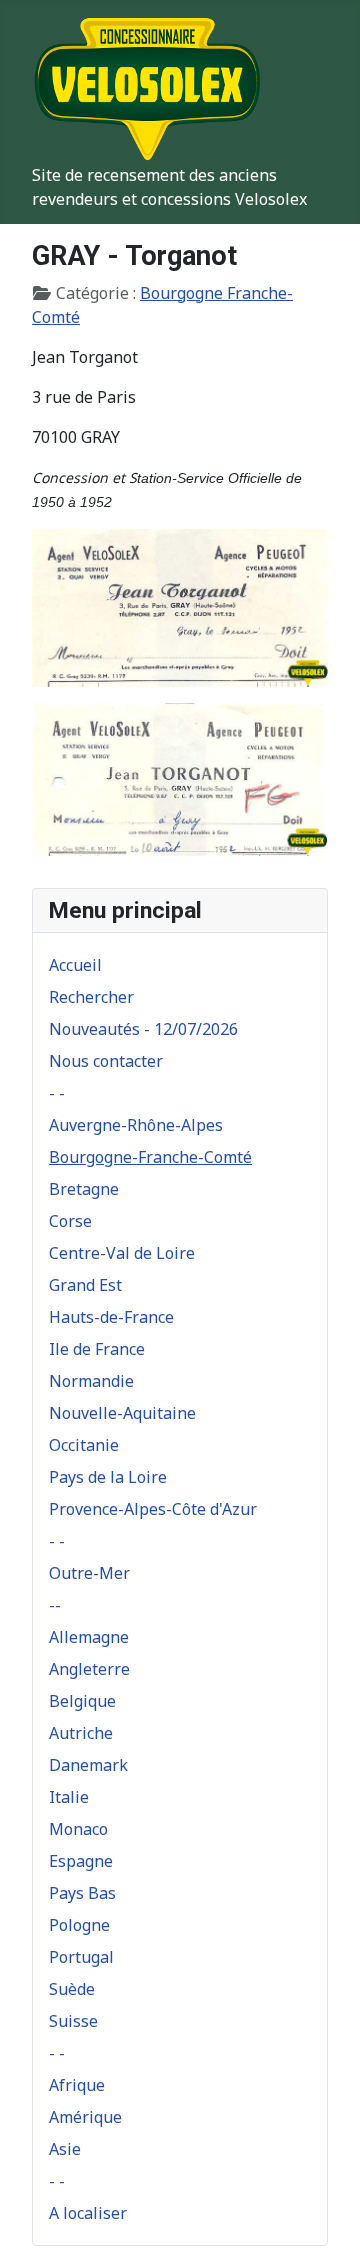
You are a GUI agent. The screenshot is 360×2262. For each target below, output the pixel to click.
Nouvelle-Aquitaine (122, 1413)
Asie (65, 2149)
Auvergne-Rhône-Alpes (136, 1125)
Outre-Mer (89, 1573)
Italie (69, 1797)
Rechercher (91, 997)
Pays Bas (82, 1893)
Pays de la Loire (108, 1477)
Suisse (73, 2021)
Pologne (79, 1925)
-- (55, 1605)
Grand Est (85, 1285)
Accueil (75, 965)
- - (57, 1093)
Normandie (91, 1381)
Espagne (81, 1861)
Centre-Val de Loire (122, 1253)
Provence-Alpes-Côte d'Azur (153, 1509)
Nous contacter (106, 1061)
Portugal (81, 1957)
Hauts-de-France (111, 1317)
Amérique (85, 2117)
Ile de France (97, 1349)
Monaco (78, 1829)
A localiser (88, 2213)
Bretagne (84, 1189)
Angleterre (89, 1669)
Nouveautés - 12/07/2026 (143, 1029)
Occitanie (84, 1445)
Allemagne (89, 1637)
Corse (70, 1221)
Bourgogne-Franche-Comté (150, 1157)
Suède (72, 1989)
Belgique (82, 1701)
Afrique (77, 2085)
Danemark (88, 1765)
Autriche (81, 1733)
